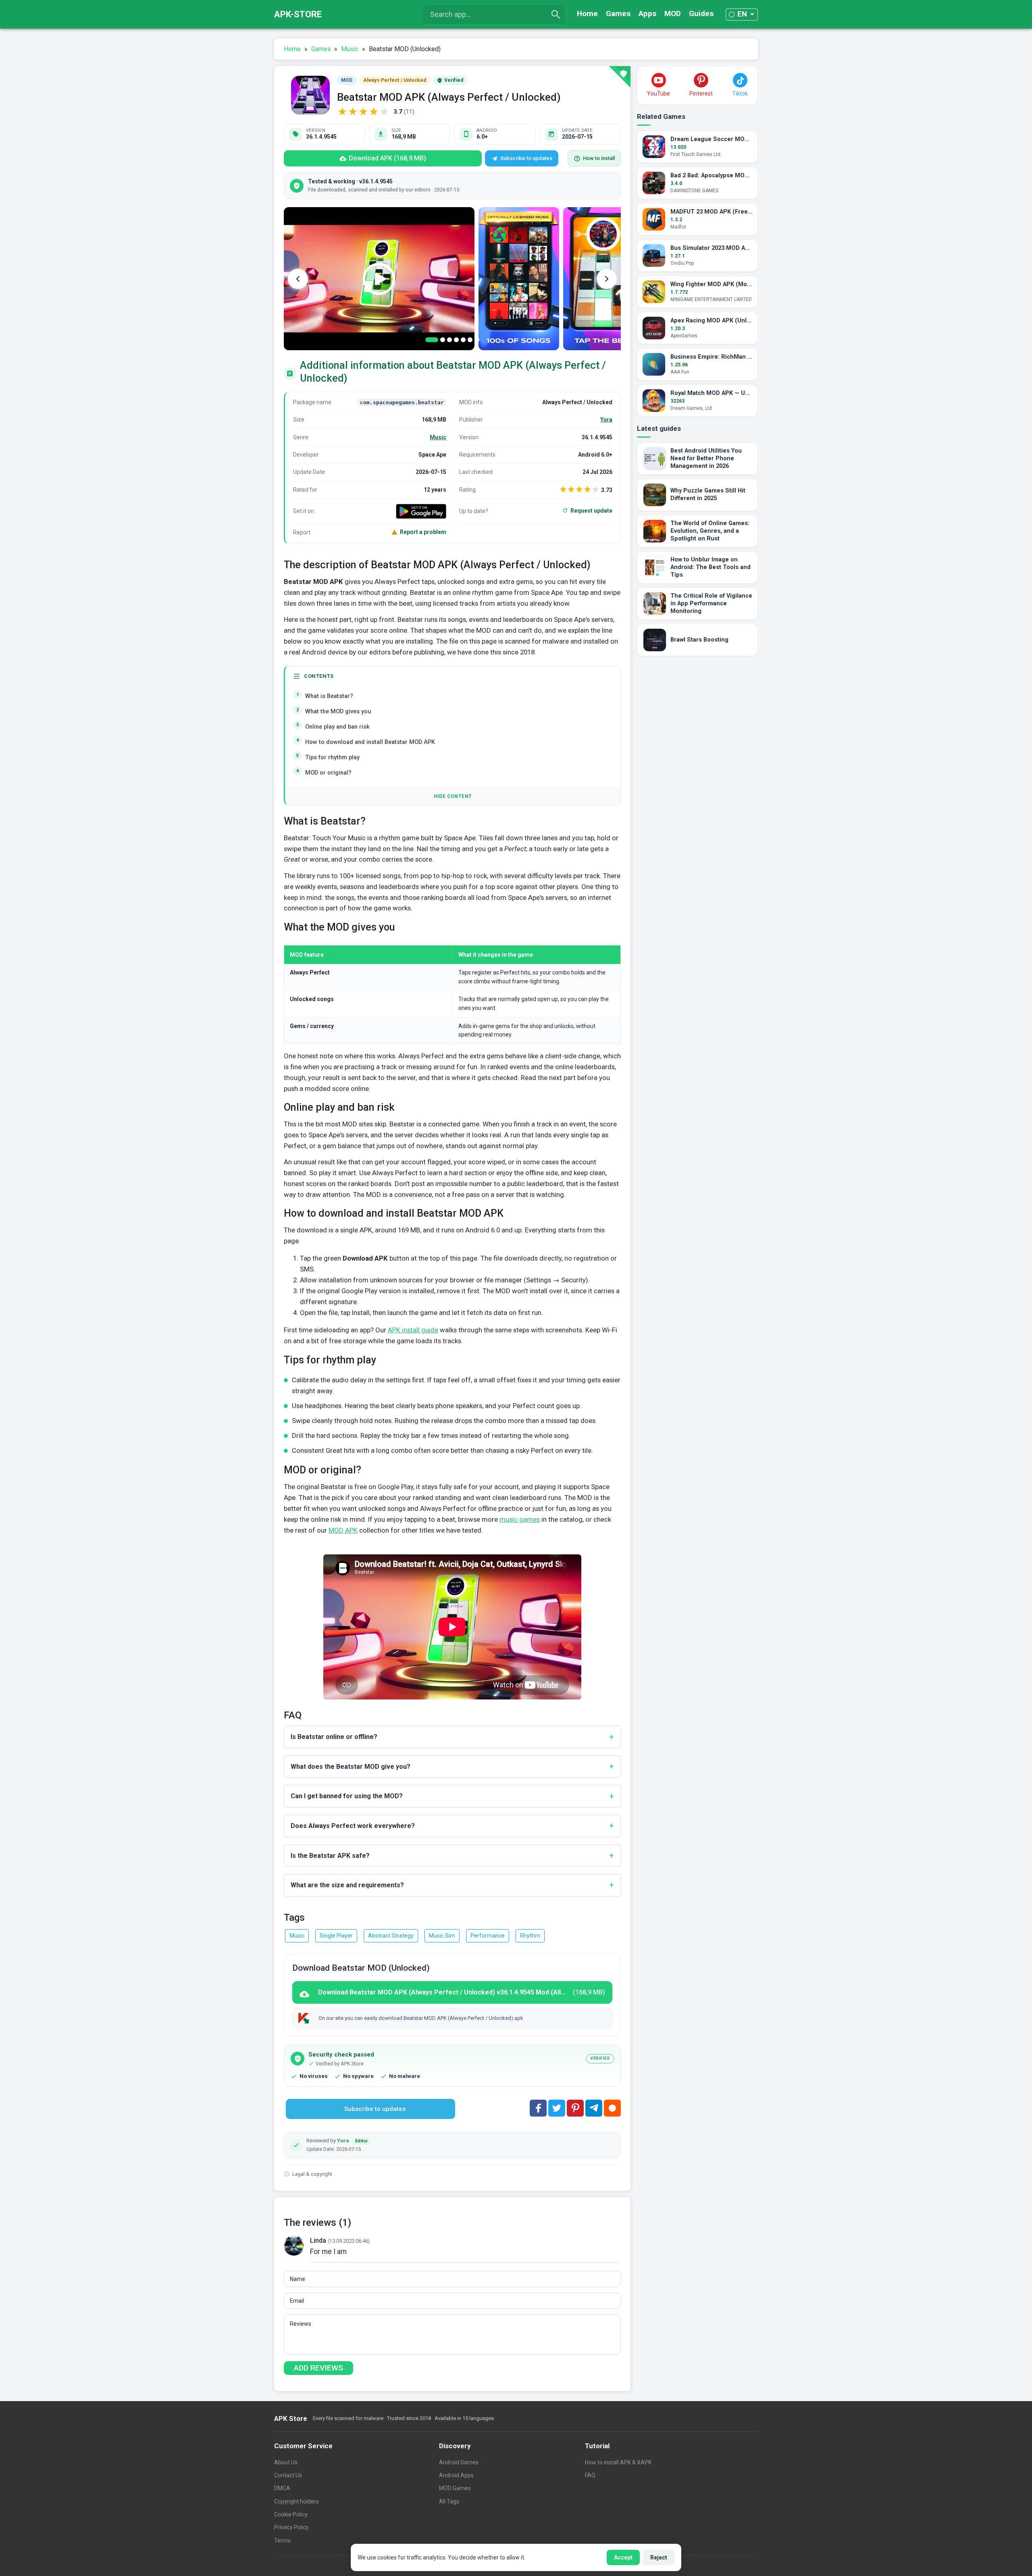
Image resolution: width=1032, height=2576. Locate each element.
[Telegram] (594, 2108)
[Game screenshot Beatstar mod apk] (519, 279)
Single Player (336, 1936)
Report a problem (423, 532)
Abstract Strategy (391, 1936)
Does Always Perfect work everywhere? (353, 1826)
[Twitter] (557, 2108)
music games (520, 1519)
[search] (556, 15)
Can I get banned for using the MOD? (347, 1796)
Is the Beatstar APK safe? (330, 1856)
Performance (488, 1936)
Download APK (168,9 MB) (387, 158)
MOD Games (455, 2488)
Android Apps (456, 2475)
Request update (591, 511)
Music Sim (442, 1936)
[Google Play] (421, 511)
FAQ (590, 2475)
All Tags (449, 2501)
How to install (599, 158)
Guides (701, 14)
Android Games (459, 2462)
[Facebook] (538, 2108)
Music (438, 437)
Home (587, 14)
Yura (606, 420)
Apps (647, 14)
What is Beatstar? (329, 696)
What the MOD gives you (338, 712)
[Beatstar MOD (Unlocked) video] (379, 279)
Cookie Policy (291, 2514)
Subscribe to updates (526, 158)
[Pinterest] (575, 2108)
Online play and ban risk (337, 727)
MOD (673, 14)
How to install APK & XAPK (618, 2462)
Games (618, 14)
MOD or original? (328, 773)
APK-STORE (298, 14)
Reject (659, 2557)
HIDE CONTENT (453, 796)
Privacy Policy (291, 2527)
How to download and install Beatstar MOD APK (370, 742)
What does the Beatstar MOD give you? (351, 1767)
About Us (286, 2462)
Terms (282, 2541)
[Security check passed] (620, 77)
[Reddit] (612, 2108)
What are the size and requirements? (347, 1885)
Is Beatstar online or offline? (334, 1737)
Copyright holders (296, 2501)
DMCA (282, 2488)
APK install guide (413, 1330)
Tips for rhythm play (332, 757)
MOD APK (343, 1530)
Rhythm (530, 1936)
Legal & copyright (312, 2174)
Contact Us (288, 2475)
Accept (623, 2557)
